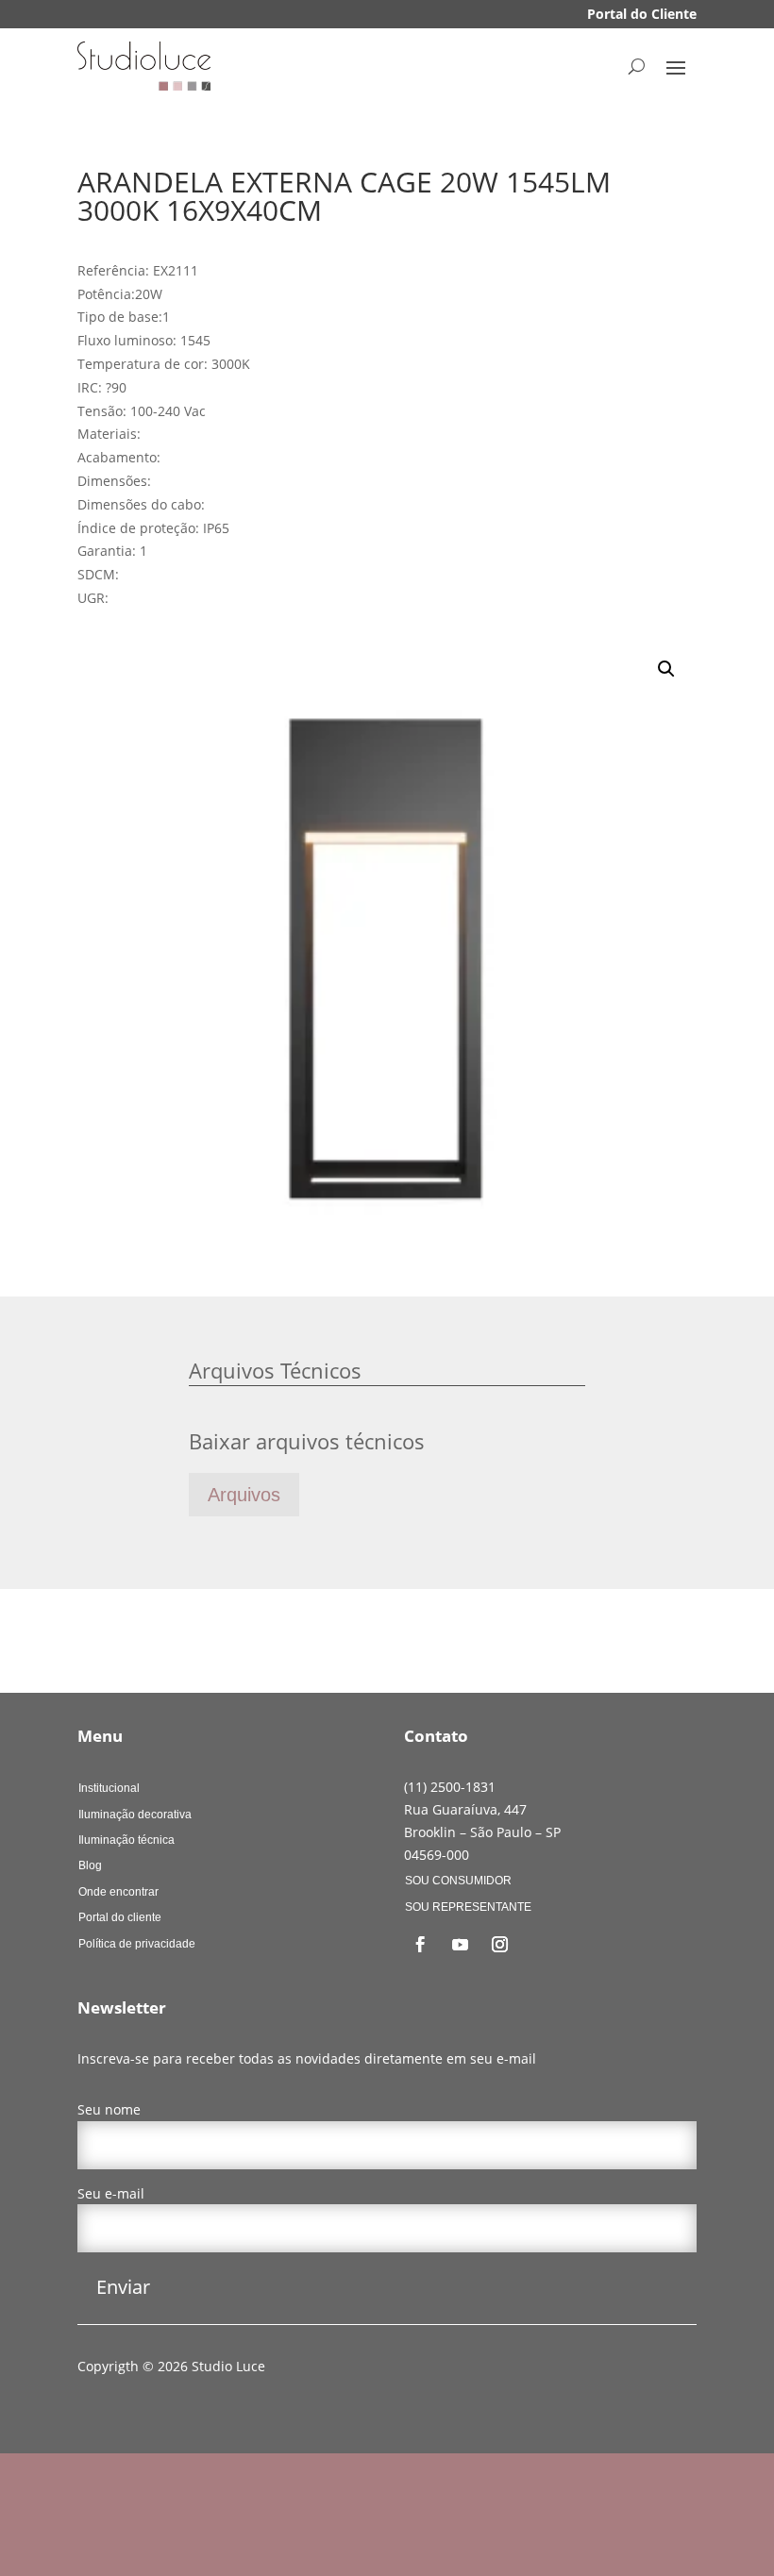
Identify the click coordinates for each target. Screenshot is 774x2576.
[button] (666, 669)
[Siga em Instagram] (499, 1945)
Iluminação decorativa (135, 1815)
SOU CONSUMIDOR (458, 1881)
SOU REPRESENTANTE (468, 1907)
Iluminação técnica (126, 1840)
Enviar (123, 2287)
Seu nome (109, 2109)
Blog (90, 1865)
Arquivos (244, 1495)
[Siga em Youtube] (460, 1945)
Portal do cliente (120, 1917)
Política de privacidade (137, 1944)
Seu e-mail (111, 2193)
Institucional (109, 1788)
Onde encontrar (118, 1892)
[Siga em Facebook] (420, 1945)
